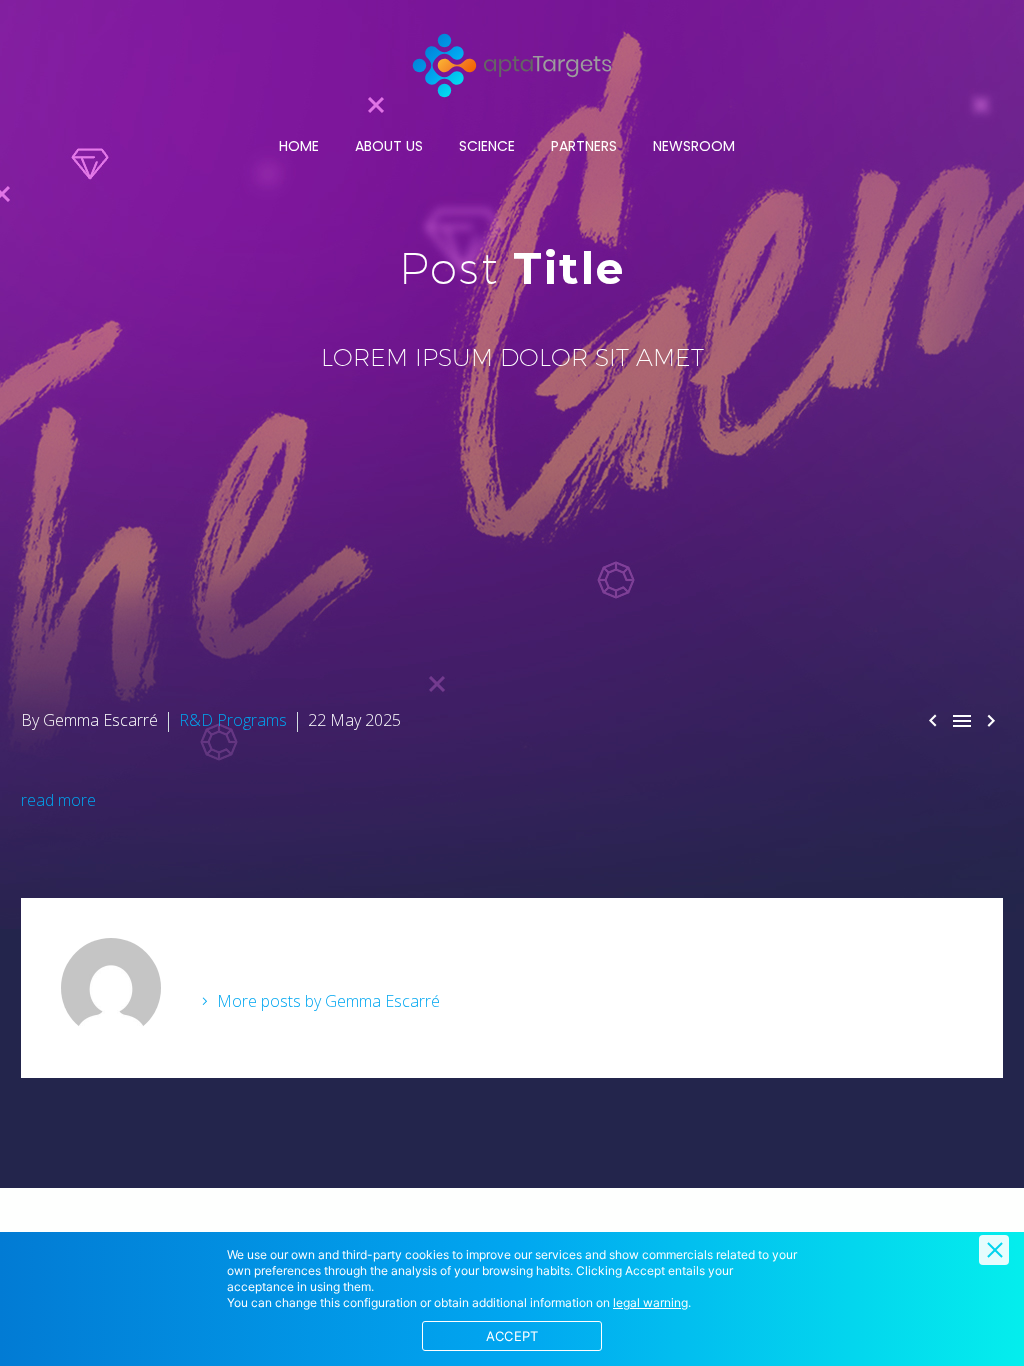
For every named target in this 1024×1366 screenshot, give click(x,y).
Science (487, 146)
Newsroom (694, 146)
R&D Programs (233, 720)
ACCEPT (512, 1336)
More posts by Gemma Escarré (328, 1001)
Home (299, 146)
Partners (584, 146)
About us (389, 146)
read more (58, 800)
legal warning (650, 1302)
